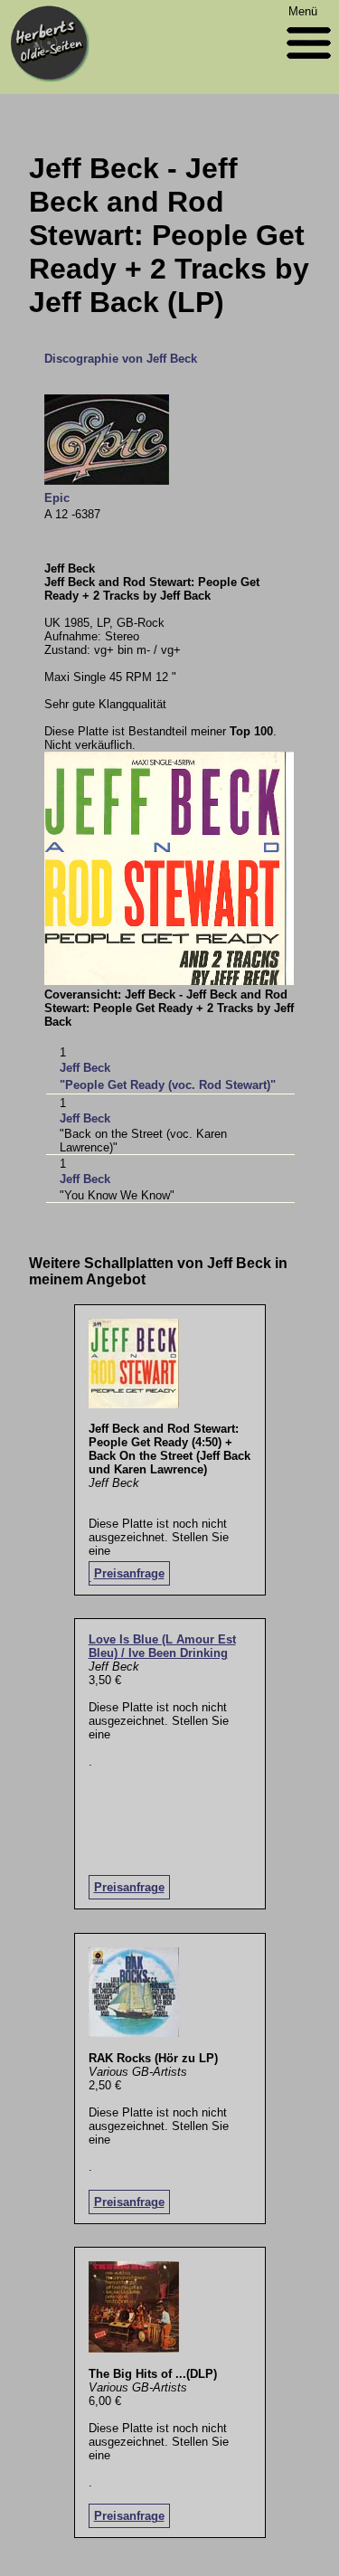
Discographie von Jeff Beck (121, 359)
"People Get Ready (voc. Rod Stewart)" (168, 1085)
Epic (57, 498)
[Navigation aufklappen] (309, 63)
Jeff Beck (85, 1068)
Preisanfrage (129, 1573)
